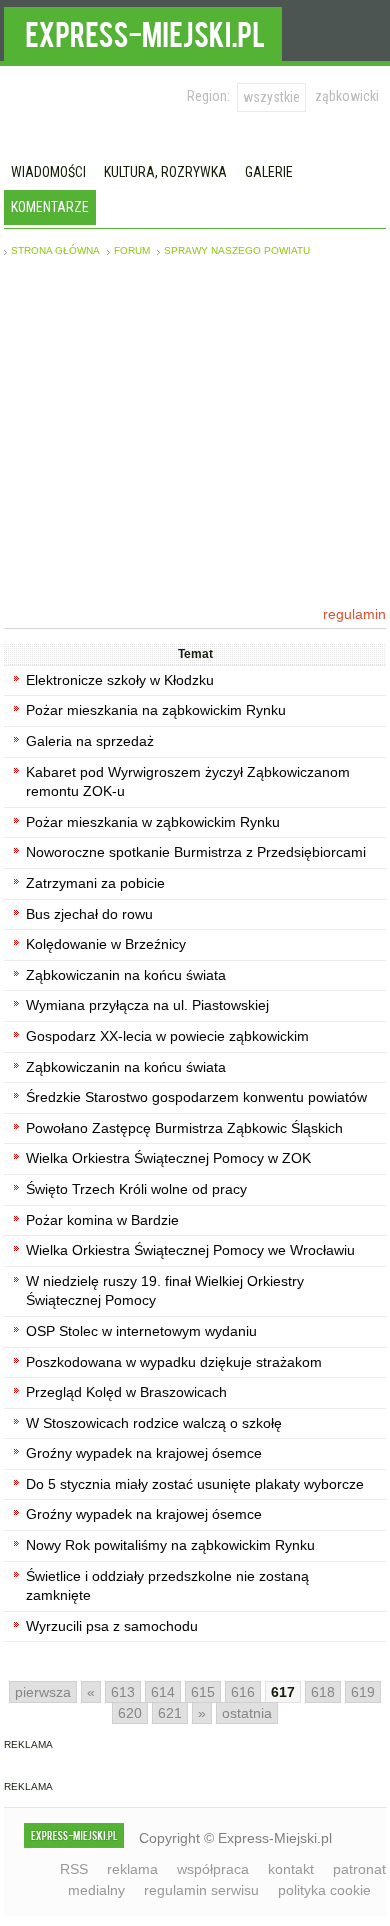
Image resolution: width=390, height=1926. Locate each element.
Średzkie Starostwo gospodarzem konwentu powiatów (196, 1097)
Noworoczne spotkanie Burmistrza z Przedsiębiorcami (196, 852)
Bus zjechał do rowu (89, 914)
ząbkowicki (347, 96)
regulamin (354, 614)
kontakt (291, 1869)
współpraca (213, 1869)
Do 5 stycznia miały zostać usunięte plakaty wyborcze (195, 1484)
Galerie (269, 172)
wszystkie (271, 97)
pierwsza (43, 1692)
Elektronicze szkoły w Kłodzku (120, 680)
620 (130, 1713)
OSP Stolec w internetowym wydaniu (141, 1331)
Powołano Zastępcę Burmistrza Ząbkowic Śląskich (184, 1128)
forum (132, 250)
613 (123, 1692)
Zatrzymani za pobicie (95, 883)
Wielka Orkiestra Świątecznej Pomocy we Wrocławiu (190, 1250)
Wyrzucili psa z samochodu (112, 1626)
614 (163, 1692)
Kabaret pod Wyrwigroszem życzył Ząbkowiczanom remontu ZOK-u (188, 782)
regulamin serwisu (201, 1890)
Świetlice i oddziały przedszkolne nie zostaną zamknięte (167, 1586)
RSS (74, 1869)
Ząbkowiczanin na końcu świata (126, 975)
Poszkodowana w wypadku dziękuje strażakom (174, 1362)
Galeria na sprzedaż (90, 741)
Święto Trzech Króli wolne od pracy (136, 1189)
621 (170, 1713)
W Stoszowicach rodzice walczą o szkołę (154, 1423)
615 (203, 1692)
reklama (132, 1869)
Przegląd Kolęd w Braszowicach (126, 1392)
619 (363, 1692)
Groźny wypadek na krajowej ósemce (144, 1453)
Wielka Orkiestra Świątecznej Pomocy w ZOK (168, 1158)
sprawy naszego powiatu (237, 250)
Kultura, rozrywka (165, 172)
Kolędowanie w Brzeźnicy (106, 944)
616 (243, 1692)
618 (323, 1692)
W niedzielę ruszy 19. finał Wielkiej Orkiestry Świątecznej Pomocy (165, 1291)
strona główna (55, 250)
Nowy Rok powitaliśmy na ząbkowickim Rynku (170, 1545)
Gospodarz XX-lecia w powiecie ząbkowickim (167, 1036)
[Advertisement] (195, 431)
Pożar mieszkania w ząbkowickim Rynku (153, 822)
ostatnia (247, 1713)
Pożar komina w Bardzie (102, 1220)
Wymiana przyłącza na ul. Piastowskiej (147, 1005)
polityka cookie (324, 1890)
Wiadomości (48, 172)
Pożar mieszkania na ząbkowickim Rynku (156, 710)
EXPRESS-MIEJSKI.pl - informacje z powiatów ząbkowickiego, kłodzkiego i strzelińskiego (143, 31)
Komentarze (50, 207)
